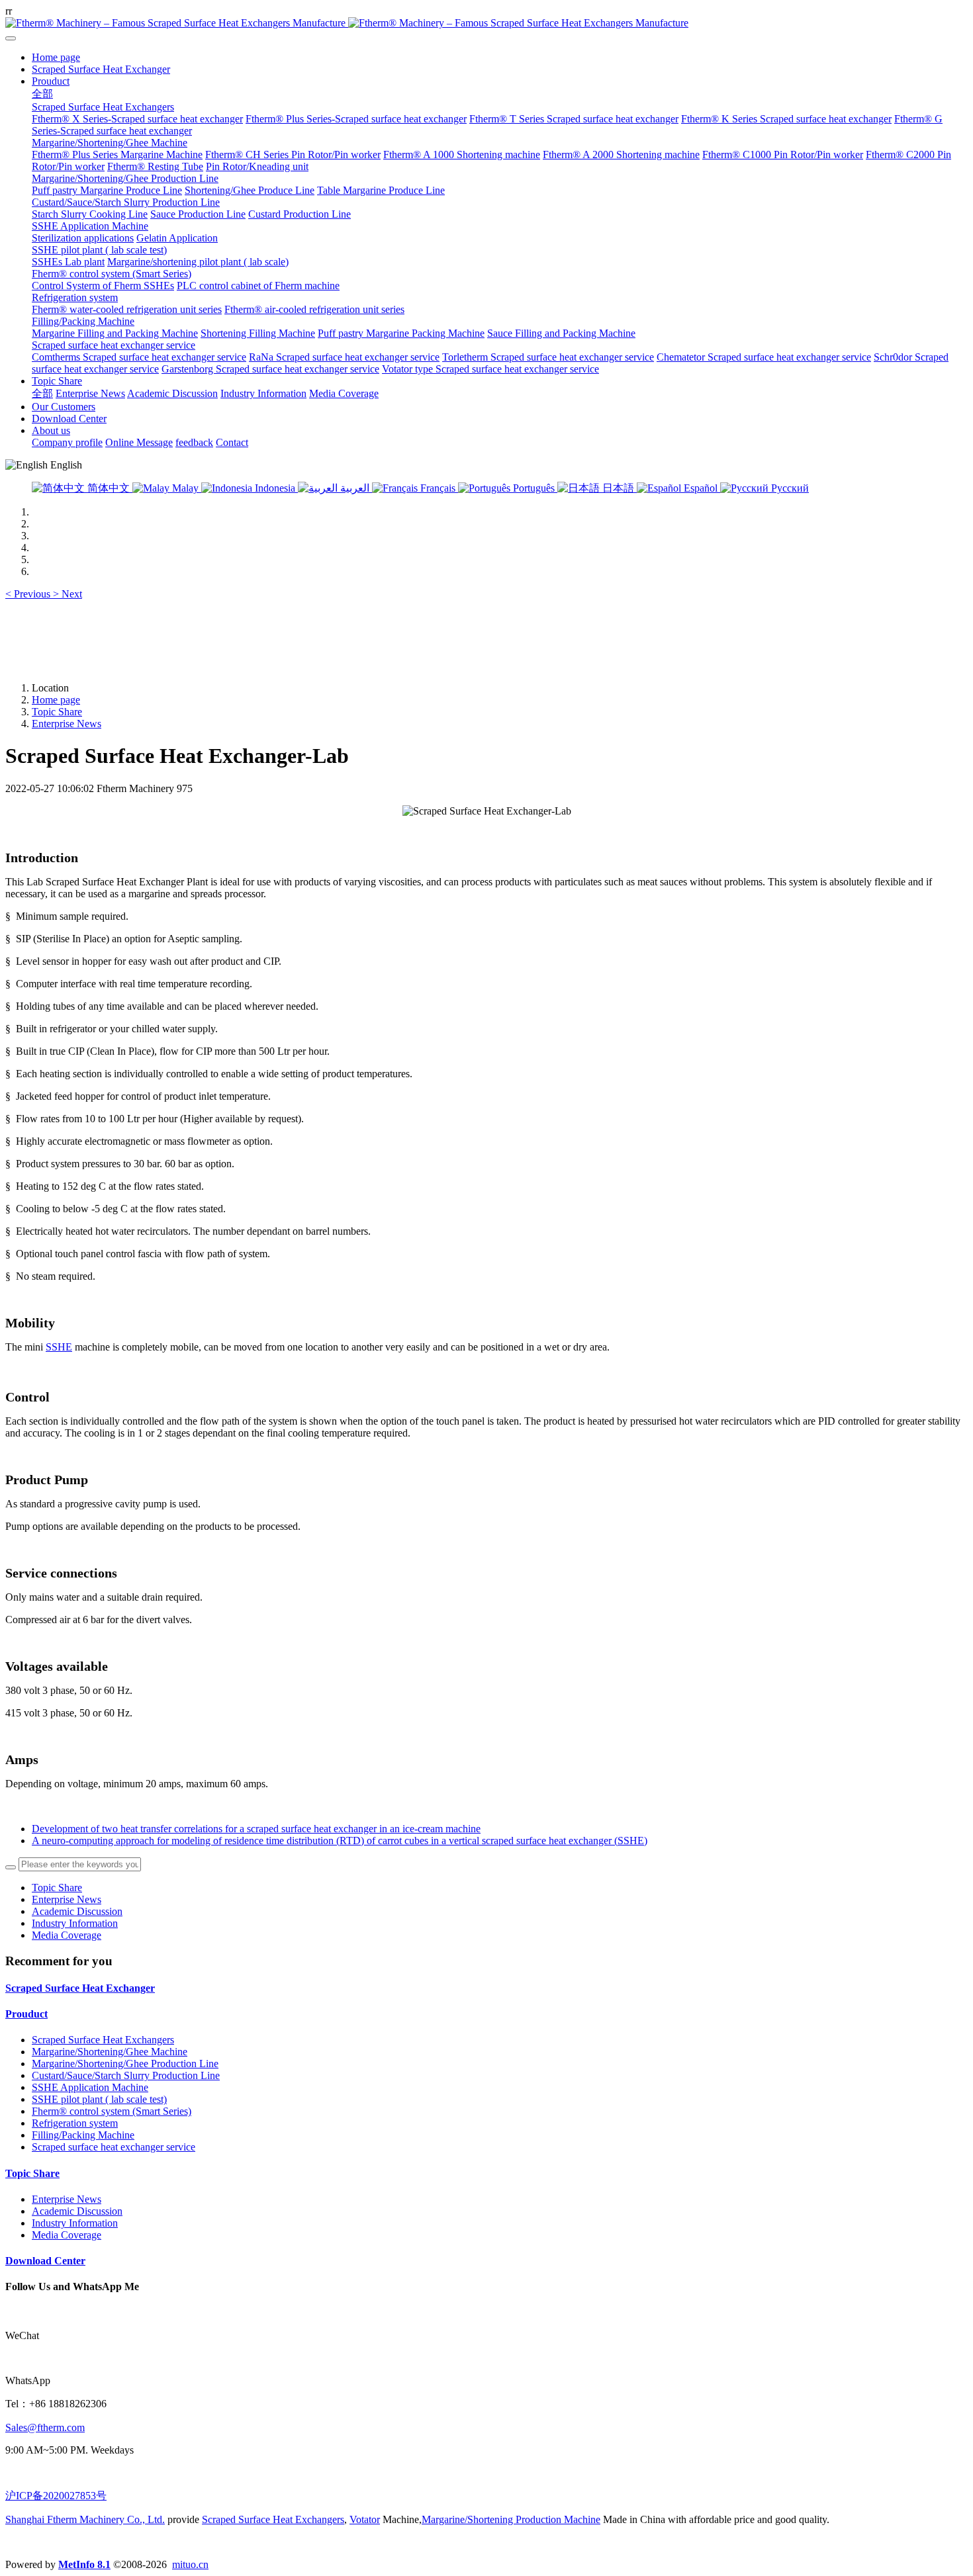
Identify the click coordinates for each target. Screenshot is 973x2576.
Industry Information (75, 1923)
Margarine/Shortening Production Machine (511, 2519)
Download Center (45, 2261)
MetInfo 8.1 (84, 2564)
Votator (365, 2519)
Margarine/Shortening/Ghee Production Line (125, 2064)
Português (534, 488)
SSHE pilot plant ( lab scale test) (99, 2099)
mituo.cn (190, 2564)
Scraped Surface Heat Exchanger (80, 1988)
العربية (355, 488)
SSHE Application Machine (90, 2087)
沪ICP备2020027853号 (56, 2496)
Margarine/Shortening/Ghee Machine (110, 2052)
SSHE (59, 1347)
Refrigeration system (75, 2123)
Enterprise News (67, 724)
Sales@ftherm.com (45, 2427)
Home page (56, 57)
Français (438, 488)
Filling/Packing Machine (83, 2135)
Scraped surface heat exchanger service (114, 2147)
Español (701, 488)
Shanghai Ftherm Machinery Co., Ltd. (85, 2519)
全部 (42, 94)
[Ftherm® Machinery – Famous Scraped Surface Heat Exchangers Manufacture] (486, 23)
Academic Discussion (77, 1911)
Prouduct (26, 2014)
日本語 (618, 488)
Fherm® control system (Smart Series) (112, 2111)
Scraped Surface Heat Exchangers (103, 2040)
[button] (29, 594)
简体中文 (109, 488)
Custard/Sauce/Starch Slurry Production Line (126, 2075)
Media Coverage (67, 1935)
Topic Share (57, 712)
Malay (185, 488)
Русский (789, 488)
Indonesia (275, 488)
